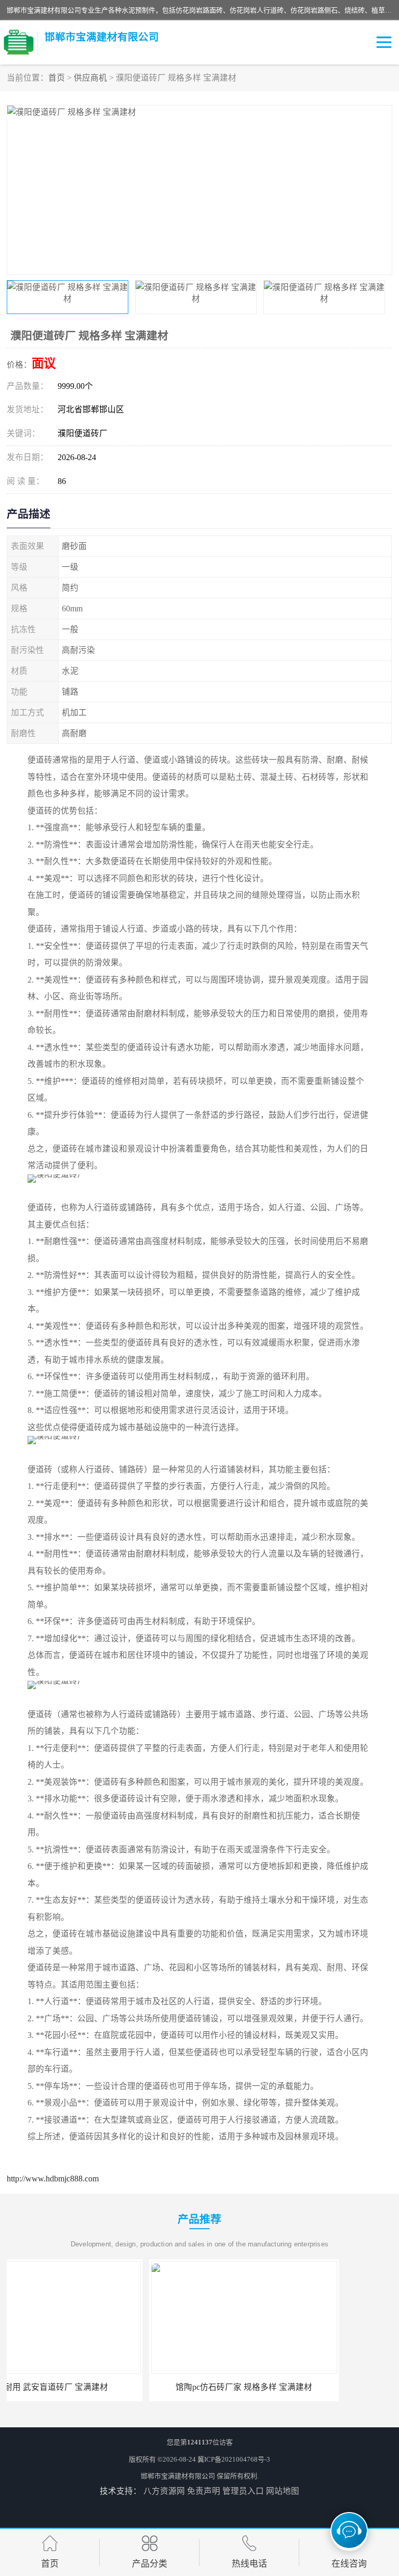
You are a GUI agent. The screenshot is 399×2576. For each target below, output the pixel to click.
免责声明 (204, 2491)
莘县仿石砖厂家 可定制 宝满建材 (298, 2387)
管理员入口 (243, 2491)
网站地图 (283, 2491)
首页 (57, 78)
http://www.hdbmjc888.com (53, 2179)
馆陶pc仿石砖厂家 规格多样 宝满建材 (102, 2387)
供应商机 (90, 78)
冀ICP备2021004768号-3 (234, 2459)
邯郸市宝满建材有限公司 (178, 2476)
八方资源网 (164, 2491)
